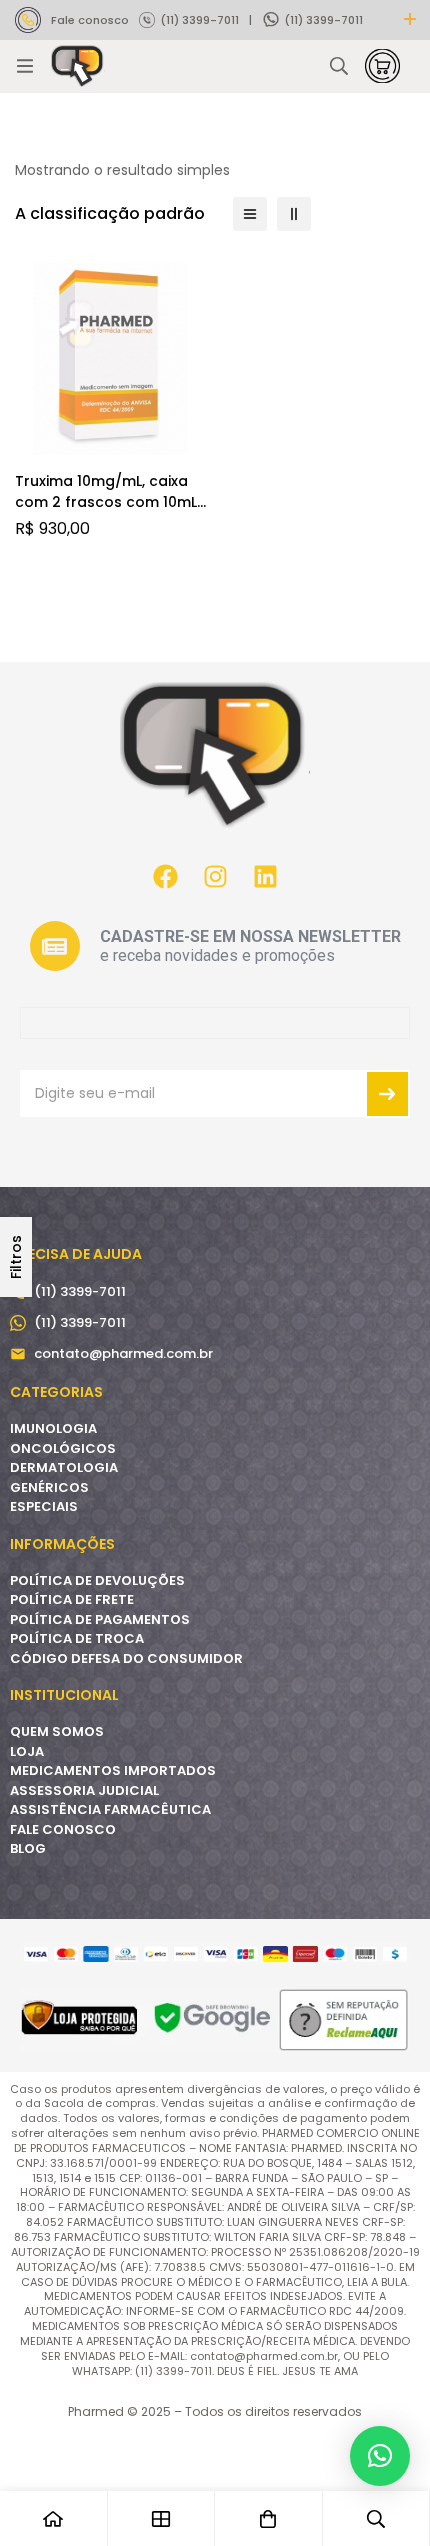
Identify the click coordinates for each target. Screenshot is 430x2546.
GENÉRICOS (49, 1487)
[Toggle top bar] (410, 20)
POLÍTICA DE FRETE (72, 1599)
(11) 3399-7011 (199, 20)
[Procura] (339, 66)
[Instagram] (215, 876)
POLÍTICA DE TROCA (77, 1638)
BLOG (28, 1848)
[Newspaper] (55, 946)
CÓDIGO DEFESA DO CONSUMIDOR (126, 1658)
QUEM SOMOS (57, 1731)
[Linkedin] (265, 876)
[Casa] (54, 2518)
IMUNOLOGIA (53, 1428)
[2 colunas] (294, 214)
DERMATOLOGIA (64, 1467)
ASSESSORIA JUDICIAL (84, 1790)
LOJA (27, 1751)
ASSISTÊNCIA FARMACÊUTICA (110, 1809)
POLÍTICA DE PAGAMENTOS (100, 1619)
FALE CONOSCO (63, 1829)
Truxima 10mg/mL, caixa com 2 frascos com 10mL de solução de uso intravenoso (106, 512)
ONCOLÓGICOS (63, 1448)
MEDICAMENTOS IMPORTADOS (113, 1770)
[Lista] (250, 214)
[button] (380, 2456)
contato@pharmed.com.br (123, 1353)
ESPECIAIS (44, 1506)
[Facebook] (165, 876)
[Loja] (162, 2518)
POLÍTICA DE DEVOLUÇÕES (97, 1580)
